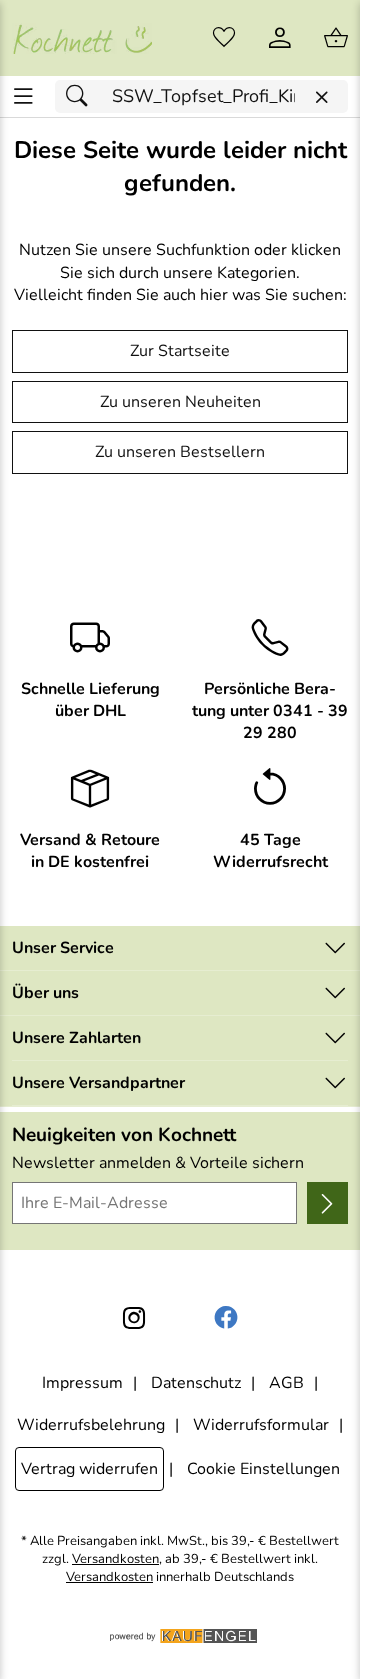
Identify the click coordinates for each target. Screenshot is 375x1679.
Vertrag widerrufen (89, 1469)
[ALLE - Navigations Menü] (23, 96)
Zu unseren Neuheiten (180, 402)
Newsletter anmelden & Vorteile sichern (158, 1163)
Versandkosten (115, 1559)
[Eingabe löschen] (321, 97)
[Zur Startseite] (82, 38)
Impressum (82, 1383)
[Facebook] (226, 1318)
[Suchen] (82, 96)
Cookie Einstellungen (263, 1469)
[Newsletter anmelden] (327, 1203)
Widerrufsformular (261, 1425)
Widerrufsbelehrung (91, 1425)
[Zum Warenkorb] (336, 38)
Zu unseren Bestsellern (180, 452)
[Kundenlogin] (280, 38)
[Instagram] (134, 1318)
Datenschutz (196, 1383)
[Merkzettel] (224, 38)
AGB (286, 1383)
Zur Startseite (180, 351)
